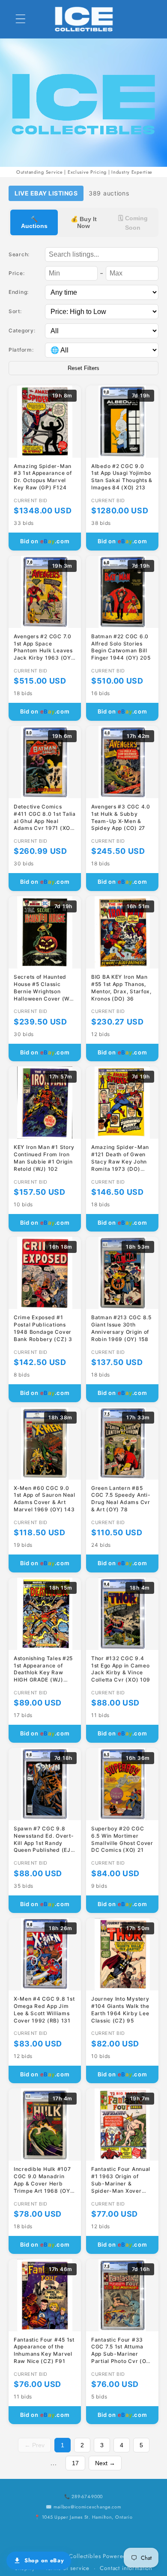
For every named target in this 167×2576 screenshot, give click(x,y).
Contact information (126, 2568)
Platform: (21, 350)
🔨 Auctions (34, 222)
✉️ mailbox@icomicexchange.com (83, 2507)
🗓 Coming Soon (133, 223)
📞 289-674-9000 (83, 2496)
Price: (16, 273)
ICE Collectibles (79, 2556)
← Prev (34, 2445)
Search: (19, 254)
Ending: (19, 292)
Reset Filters (83, 368)
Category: (22, 330)
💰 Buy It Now (84, 222)
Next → (105, 2463)
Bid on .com (45, 541)
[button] (21, 19)
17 (75, 2463)
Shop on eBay (44, 2560)
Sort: (15, 311)
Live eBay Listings (46, 193)
